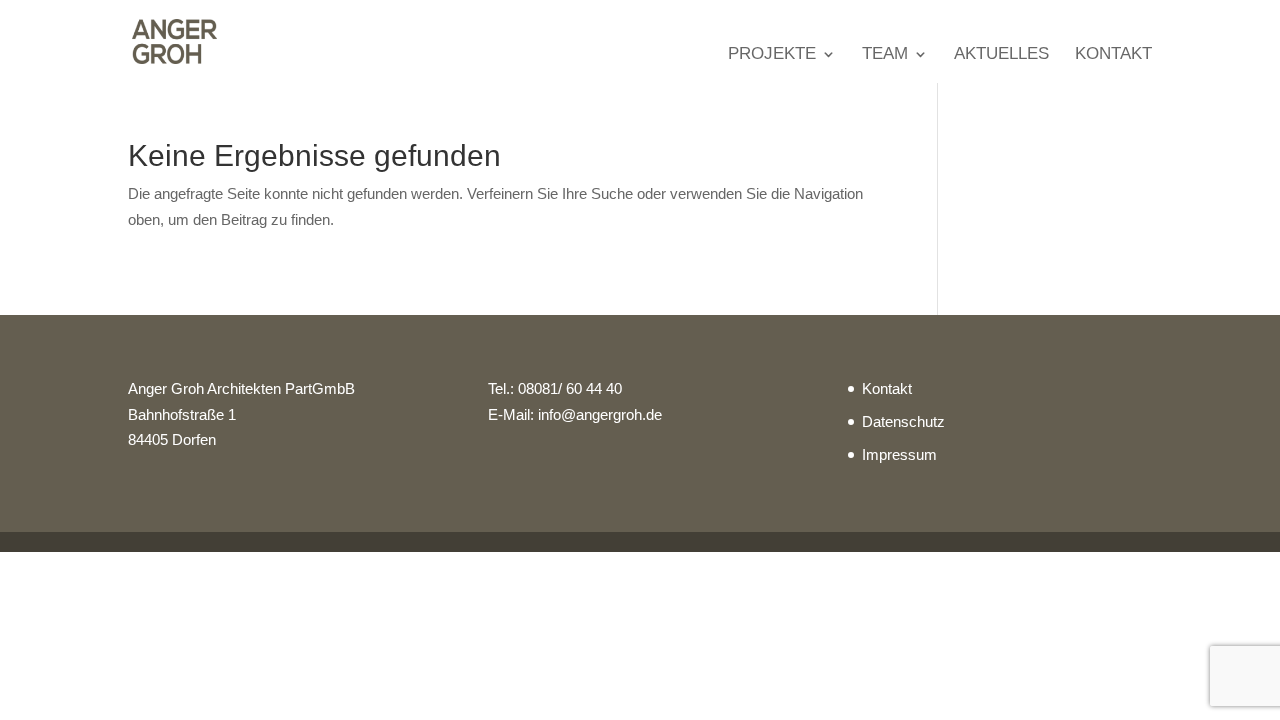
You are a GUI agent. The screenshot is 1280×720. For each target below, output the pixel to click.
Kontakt (1113, 55)
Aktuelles (1001, 55)
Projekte (772, 55)
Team (885, 55)
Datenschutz (903, 421)
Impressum (899, 454)
